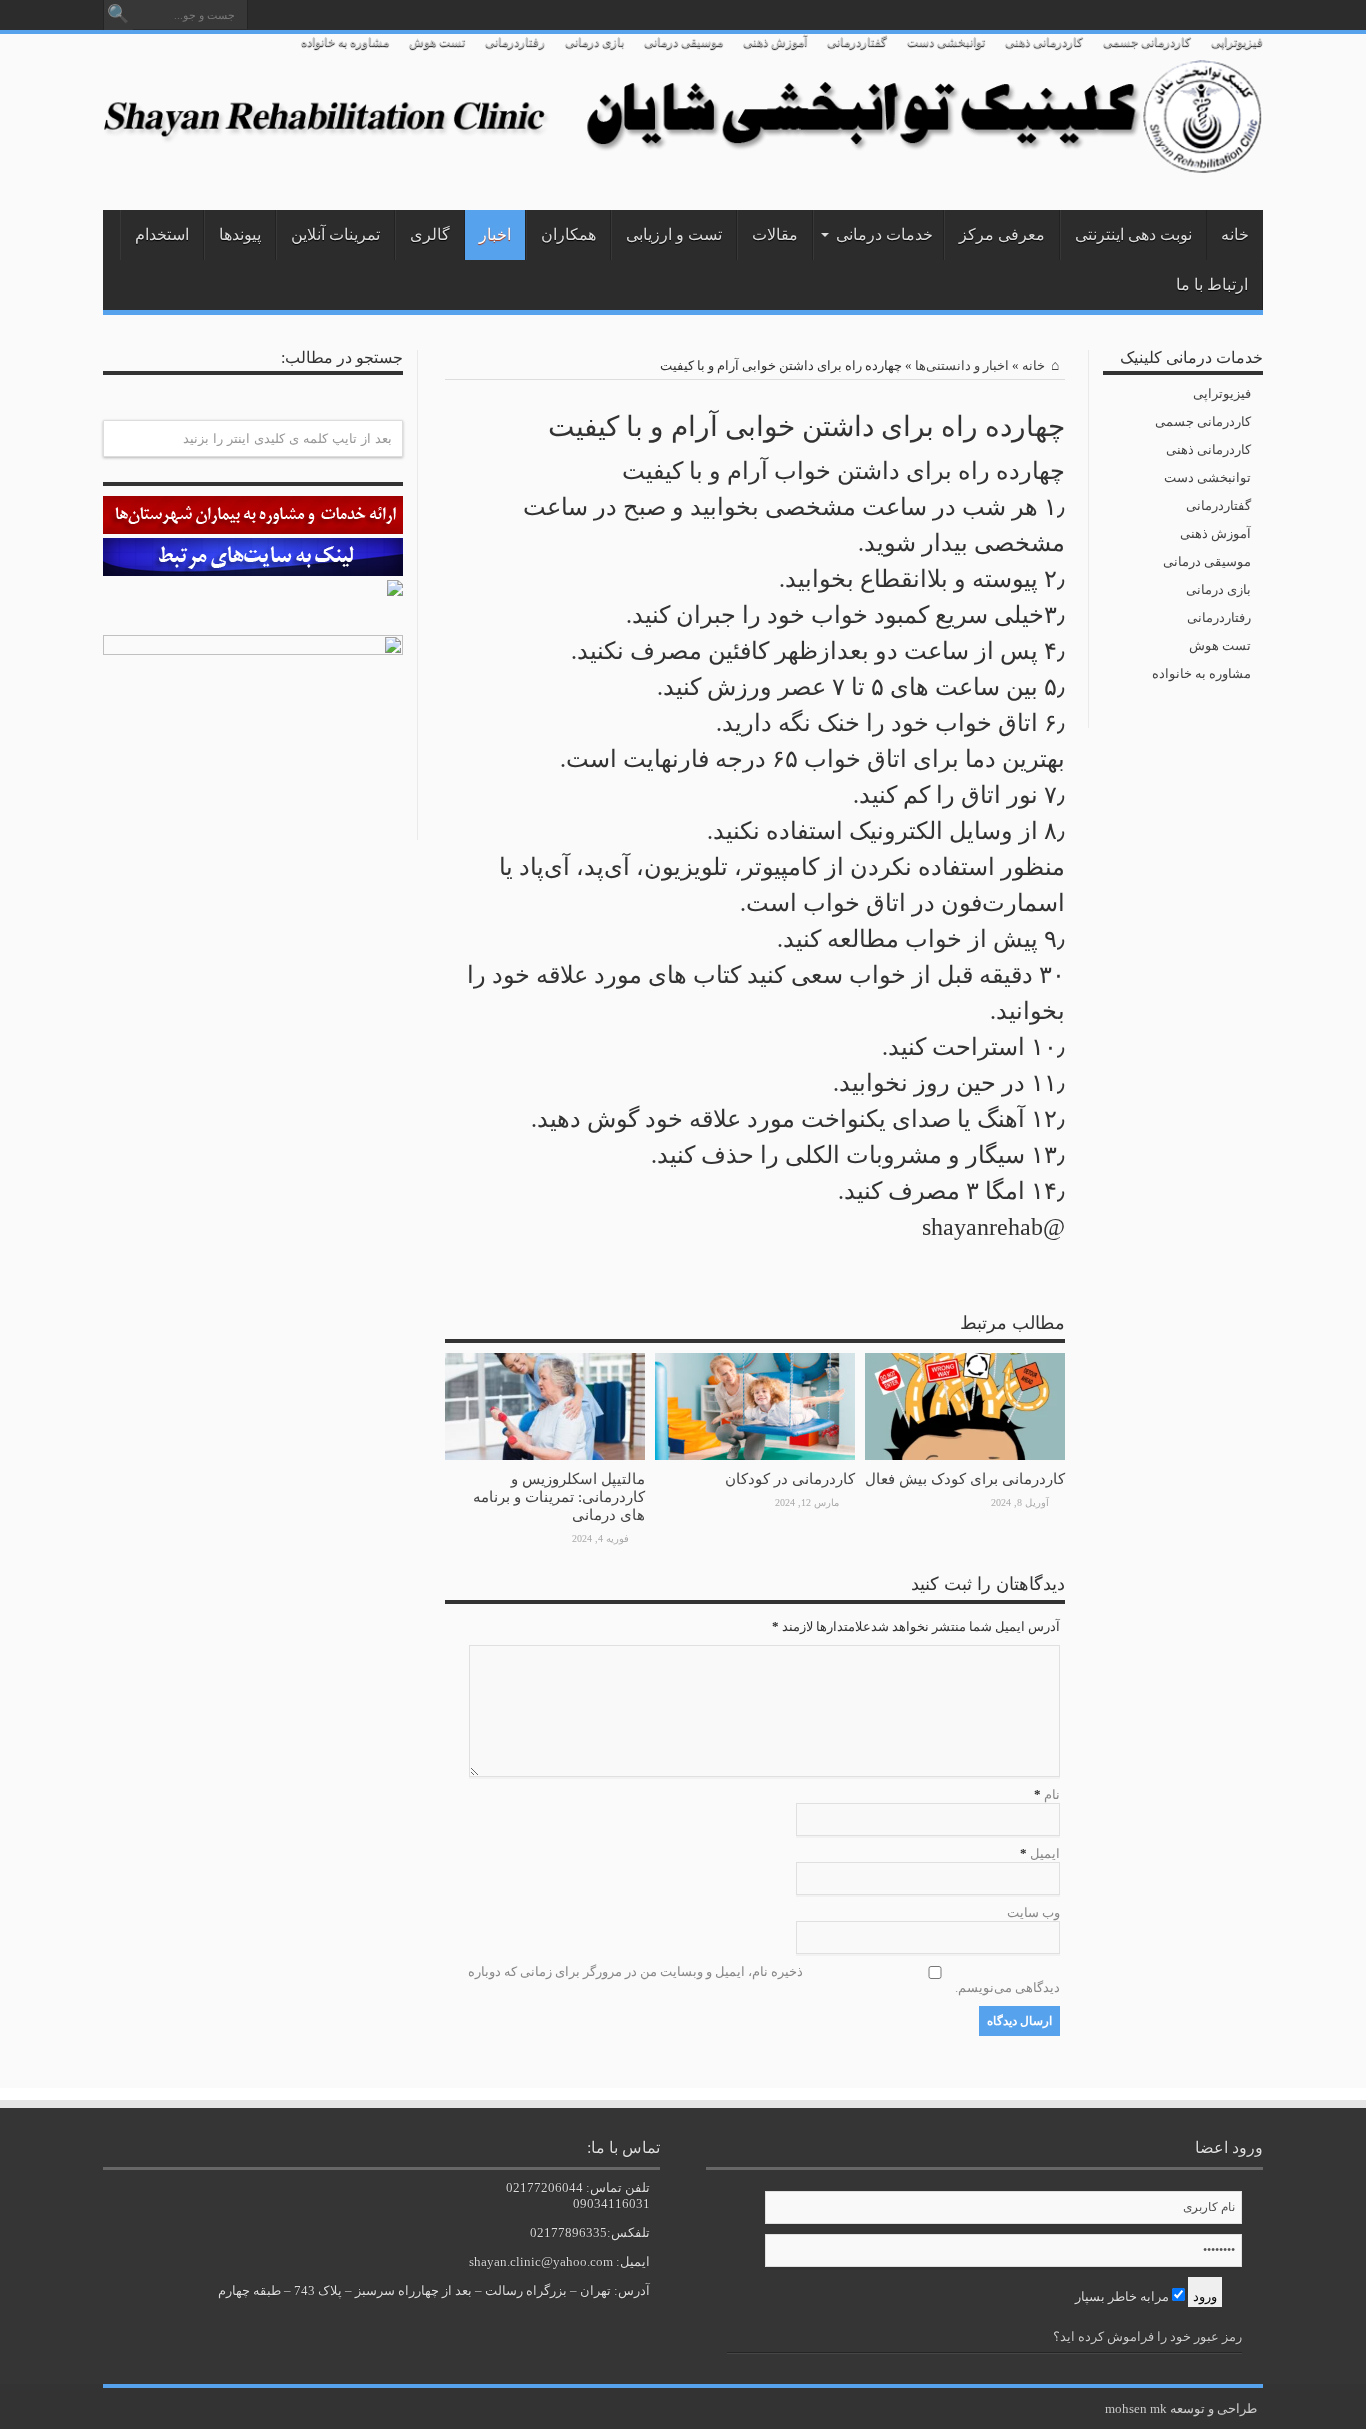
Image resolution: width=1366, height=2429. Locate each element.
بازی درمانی (594, 42)
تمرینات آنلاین (335, 234)
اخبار (495, 234)
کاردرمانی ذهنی (1044, 42)
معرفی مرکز (1002, 234)
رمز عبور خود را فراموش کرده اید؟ (1147, 2336)
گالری (430, 234)
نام (1052, 1794)
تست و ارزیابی (674, 234)
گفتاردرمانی (857, 42)
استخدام (162, 234)
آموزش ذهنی (775, 42)
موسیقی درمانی (683, 42)
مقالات (775, 234)
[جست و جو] (118, 15)
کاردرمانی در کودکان (790, 1478)
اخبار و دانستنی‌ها (962, 365)
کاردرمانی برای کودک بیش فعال (965, 1478)
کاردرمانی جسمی (1147, 42)
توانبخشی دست (946, 42)
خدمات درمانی (884, 234)
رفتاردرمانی (515, 42)
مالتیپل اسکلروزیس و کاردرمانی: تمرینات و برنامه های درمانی (559, 1496)
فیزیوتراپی (1237, 42)
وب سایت (1033, 1912)
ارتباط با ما (1212, 284)
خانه (1235, 234)
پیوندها (240, 234)
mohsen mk (1136, 2408)
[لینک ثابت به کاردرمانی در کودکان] (755, 1455)
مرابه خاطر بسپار (1123, 2296)
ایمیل (1045, 1853)
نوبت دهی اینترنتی (1133, 234)
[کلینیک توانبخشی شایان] (683, 160)
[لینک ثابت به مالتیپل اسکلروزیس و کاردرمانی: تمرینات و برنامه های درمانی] (545, 1455)
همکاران (568, 234)
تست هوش (437, 42)
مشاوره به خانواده (345, 42)
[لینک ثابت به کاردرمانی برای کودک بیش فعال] (965, 1455)
